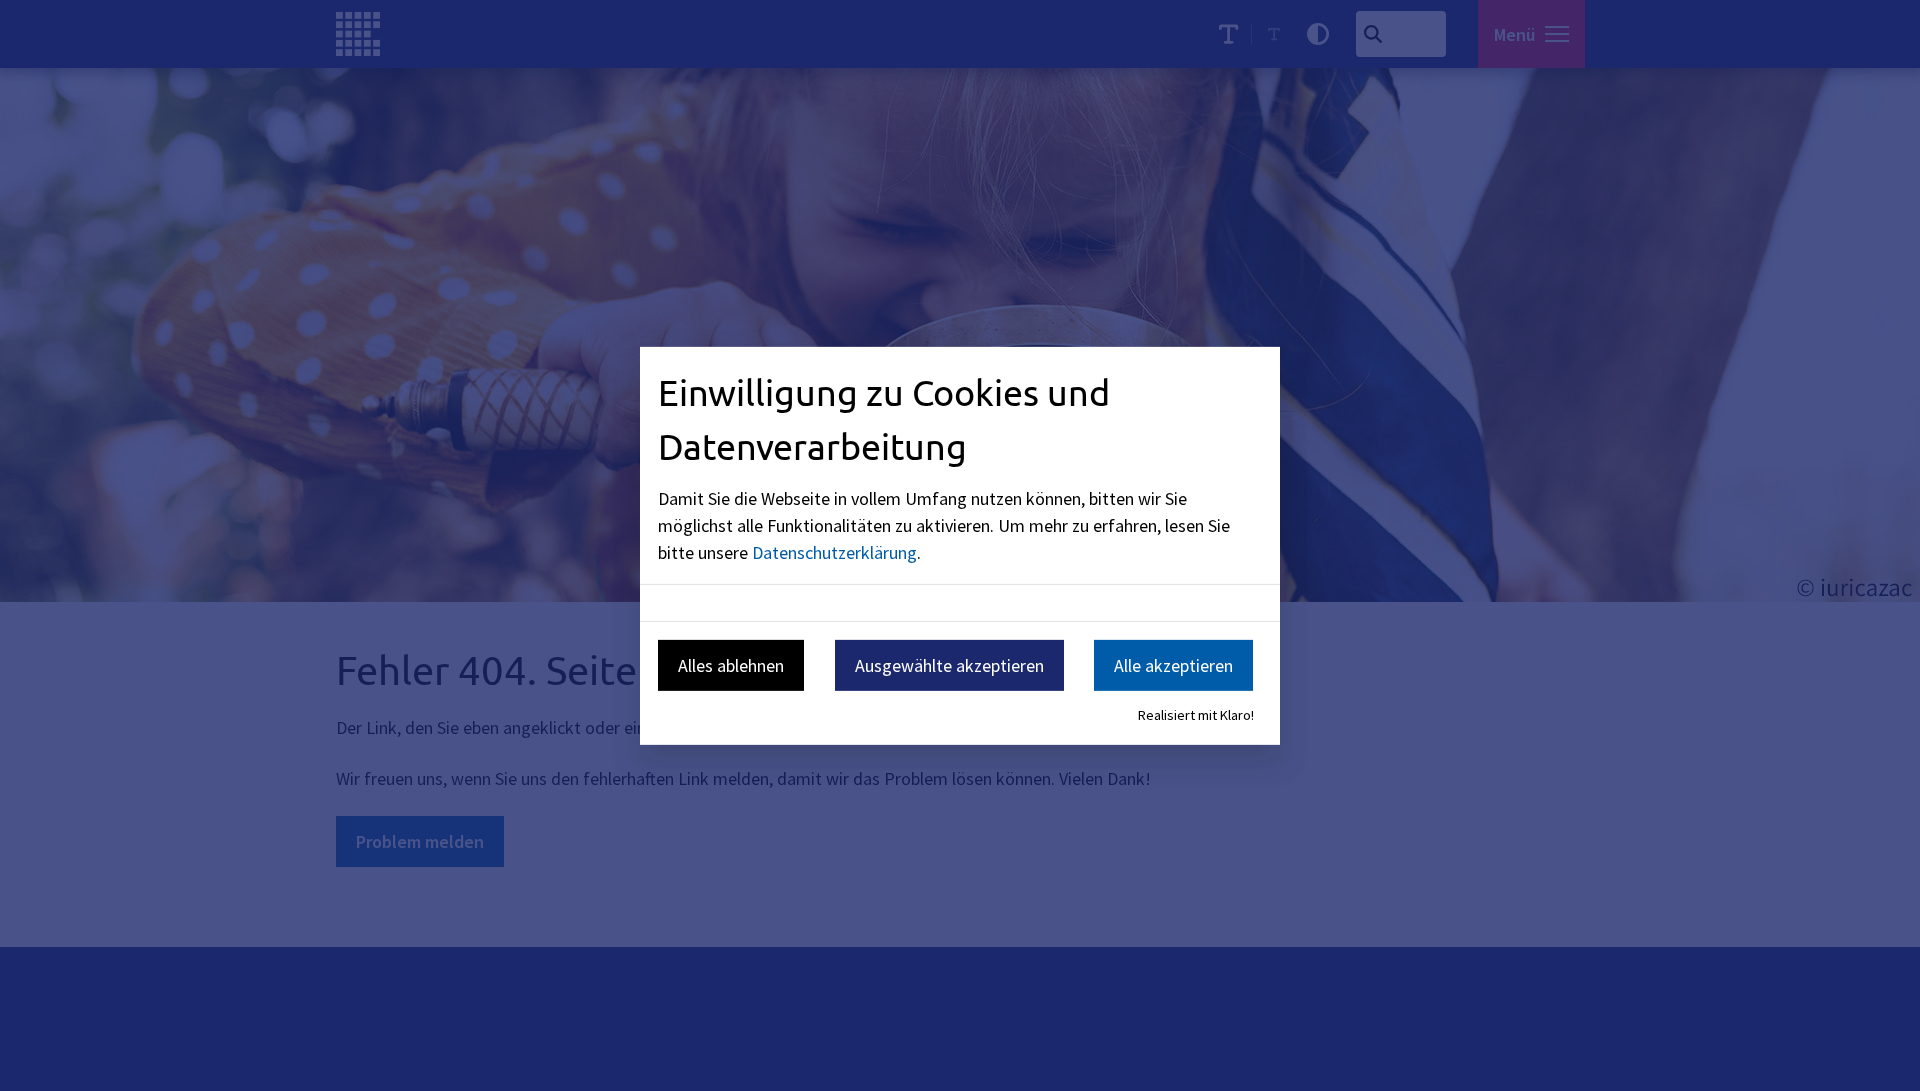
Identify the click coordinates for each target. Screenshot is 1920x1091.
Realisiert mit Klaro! (1196, 715)
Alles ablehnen (731, 665)
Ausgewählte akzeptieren (949, 665)
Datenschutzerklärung (834, 552)
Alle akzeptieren (1173, 665)
